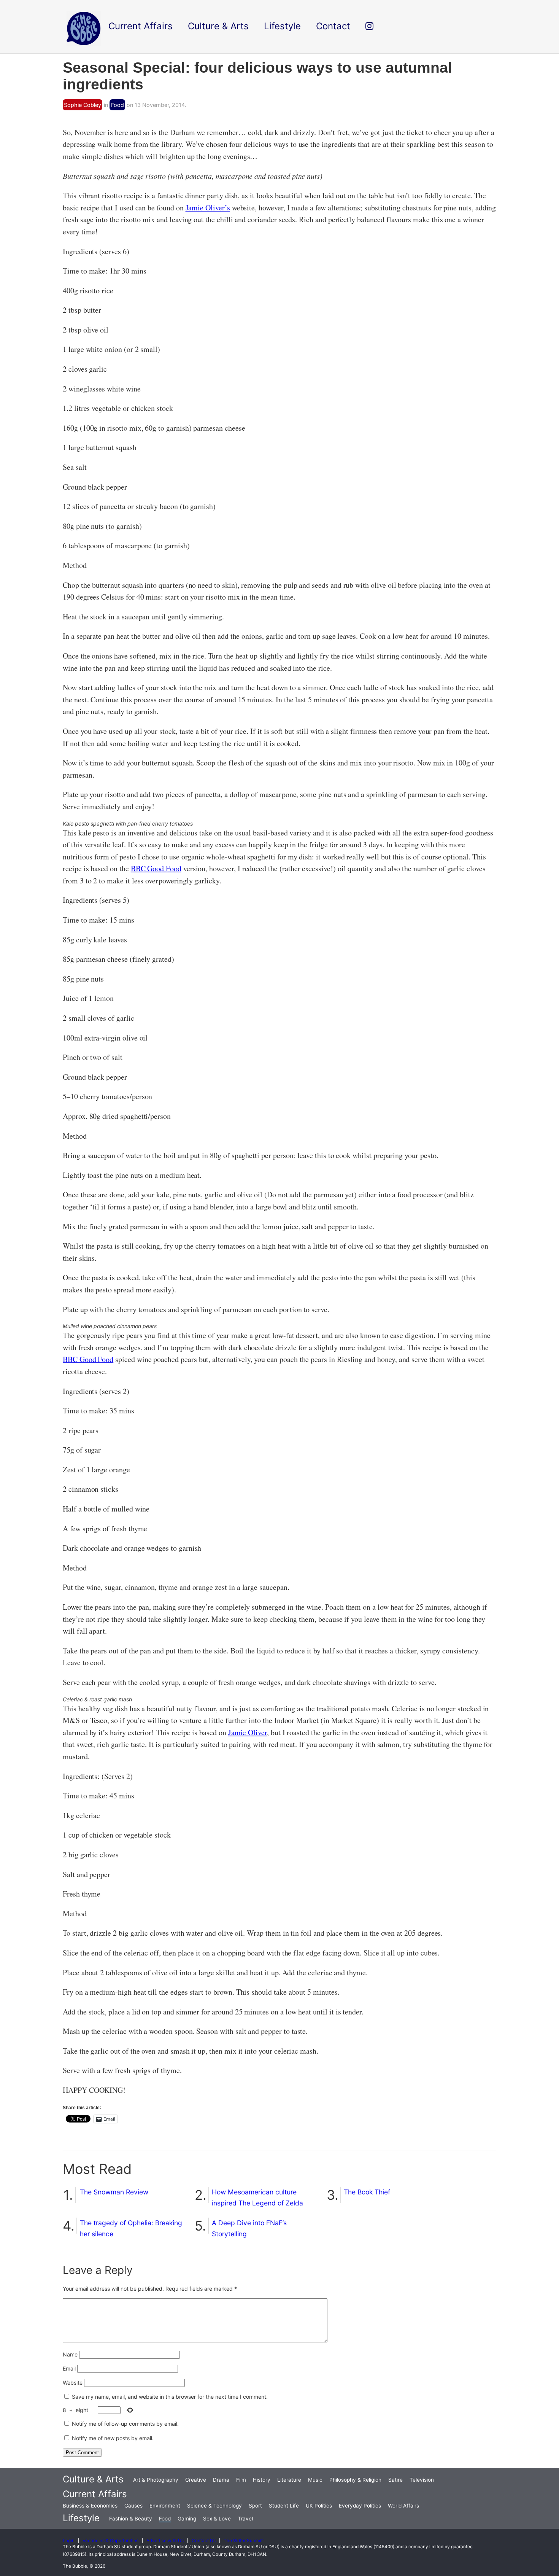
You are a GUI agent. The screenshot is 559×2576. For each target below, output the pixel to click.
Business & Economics (90, 2506)
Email (69, 2368)
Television (422, 2480)
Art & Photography (156, 2480)
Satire (395, 2480)
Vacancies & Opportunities (110, 2541)
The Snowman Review (114, 2192)
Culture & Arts (93, 2479)
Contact (333, 26)
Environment (165, 2506)
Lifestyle (81, 2518)
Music (315, 2480)
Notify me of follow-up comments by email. (125, 2424)
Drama (221, 2480)
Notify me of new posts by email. (113, 2438)
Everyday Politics (360, 2506)
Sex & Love (217, 2519)
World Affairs (403, 2506)
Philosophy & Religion (355, 2480)
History (262, 2480)
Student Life (284, 2506)
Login (69, 2541)
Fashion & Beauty (131, 2519)
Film (241, 2480)
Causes (133, 2506)
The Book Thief (367, 2192)
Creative (196, 2480)
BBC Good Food (156, 868)
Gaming (187, 2519)
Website (73, 2383)
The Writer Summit (243, 2541)
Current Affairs (95, 2494)
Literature (289, 2480)
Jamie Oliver (248, 1732)
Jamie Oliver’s (208, 208)
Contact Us (204, 2541)
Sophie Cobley (83, 105)
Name (70, 2354)
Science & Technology (214, 2506)
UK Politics (319, 2506)
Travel (245, 2519)
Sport (255, 2506)
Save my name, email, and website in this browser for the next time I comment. (170, 2397)
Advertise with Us (165, 2541)
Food (118, 105)
